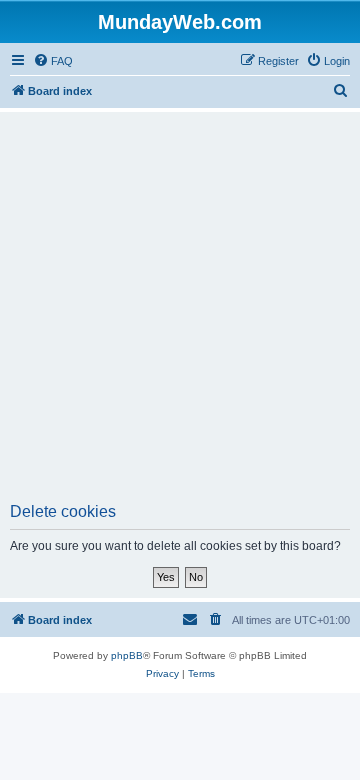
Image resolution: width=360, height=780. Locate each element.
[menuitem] (53, 61)
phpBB (127, 655)
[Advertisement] (180, 313)
